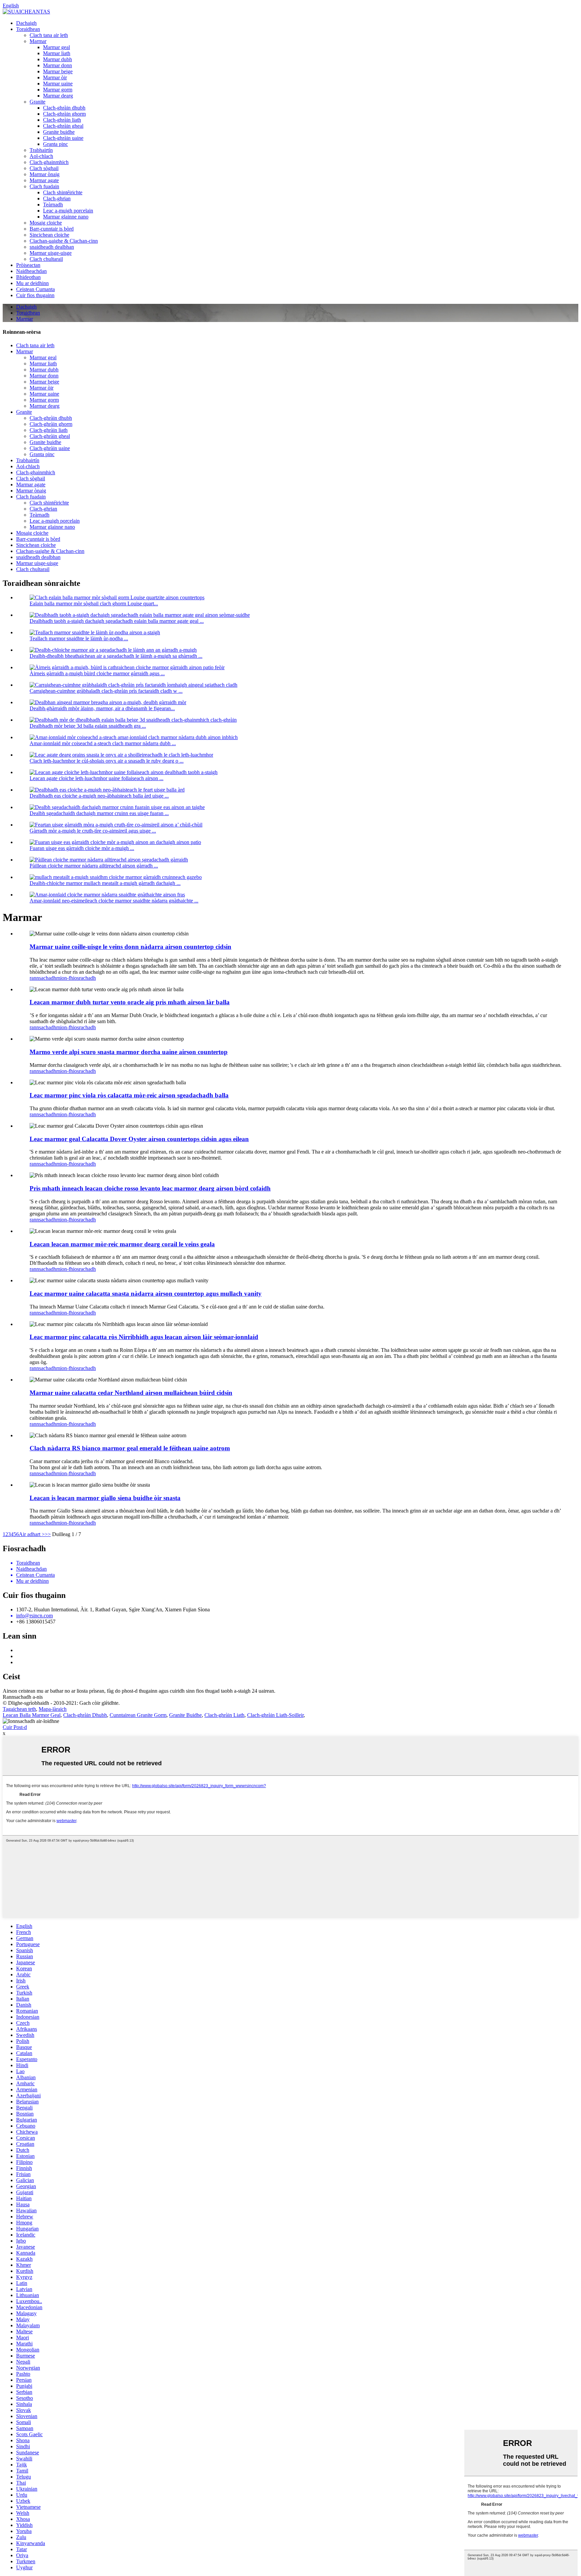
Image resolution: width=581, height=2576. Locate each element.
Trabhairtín (41, 150)
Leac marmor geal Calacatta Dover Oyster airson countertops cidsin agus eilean (139, 1139)
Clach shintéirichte (63, 192)
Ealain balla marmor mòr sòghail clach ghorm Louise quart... (94, 603)
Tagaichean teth (19, 1709)
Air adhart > (32, 1534)
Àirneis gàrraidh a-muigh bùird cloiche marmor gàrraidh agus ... (97, 673)
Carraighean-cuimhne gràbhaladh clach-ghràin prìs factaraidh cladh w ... (106, 691)
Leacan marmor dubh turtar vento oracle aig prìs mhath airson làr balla (130, 1002)
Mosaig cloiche (46, 223)
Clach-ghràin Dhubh (85, 1715)
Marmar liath (57, 53)
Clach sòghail (44, 168)
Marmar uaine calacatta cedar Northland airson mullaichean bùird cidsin (131, 1393)
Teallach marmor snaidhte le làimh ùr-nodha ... (79, 638)
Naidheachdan (31, 271)
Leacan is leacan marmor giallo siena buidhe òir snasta (105, 1498)
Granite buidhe (59, 132)
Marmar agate (44, 180)
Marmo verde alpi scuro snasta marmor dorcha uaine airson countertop (129, 1052)
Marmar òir (55, 77)
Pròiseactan (28, 265)
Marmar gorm (58, 90)
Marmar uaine (58, 84)
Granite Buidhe (185, 1715)
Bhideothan (28, 277)
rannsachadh (43, 978)
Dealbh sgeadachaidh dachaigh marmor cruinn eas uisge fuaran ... (99, 813)
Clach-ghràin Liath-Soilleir (275, 1715)
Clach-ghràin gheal (63, 126)
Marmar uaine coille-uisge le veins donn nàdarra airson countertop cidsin (130, 947)
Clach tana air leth (49, 35)
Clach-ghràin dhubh (64, 108)
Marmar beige (58, 71)
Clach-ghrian (57, 198)
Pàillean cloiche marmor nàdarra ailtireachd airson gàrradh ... (94, 866)
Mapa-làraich (53, 1709)
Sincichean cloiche (49, 235)
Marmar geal (56, 47)
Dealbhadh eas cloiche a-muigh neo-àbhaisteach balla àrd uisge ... (99, 796)
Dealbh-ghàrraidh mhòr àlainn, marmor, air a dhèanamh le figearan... (102, 708)
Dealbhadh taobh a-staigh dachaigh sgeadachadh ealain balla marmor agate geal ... (117, 621)
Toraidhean (28, 29)
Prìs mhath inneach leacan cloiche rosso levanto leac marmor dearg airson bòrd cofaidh (150, 1188)
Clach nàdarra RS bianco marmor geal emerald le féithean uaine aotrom (130, 1448)
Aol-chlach (41, 156)
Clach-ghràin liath (62, 120)
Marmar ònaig (45, 174)
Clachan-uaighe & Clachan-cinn (64, 241)
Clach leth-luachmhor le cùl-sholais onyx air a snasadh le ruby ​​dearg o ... (107, 761)
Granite (37, 102)
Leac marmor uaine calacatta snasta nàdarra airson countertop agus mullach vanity (146, 1294)
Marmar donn (57, 65)
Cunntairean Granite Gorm (138, 1715)
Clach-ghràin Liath (224, 1715)
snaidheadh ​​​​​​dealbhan (52, 247)
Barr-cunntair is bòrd (52, 229)
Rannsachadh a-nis (23, 1697)
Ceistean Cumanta (35, 289)
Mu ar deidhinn (32, 283)
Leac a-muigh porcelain (68, 211)
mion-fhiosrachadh (76, 978)
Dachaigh (26, 23)
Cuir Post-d (15, 1727)
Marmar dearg (58, 96)
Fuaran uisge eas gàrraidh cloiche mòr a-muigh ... (82, 848)
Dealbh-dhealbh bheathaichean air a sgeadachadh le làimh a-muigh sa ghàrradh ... (116, 656)
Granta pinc (55, 144)
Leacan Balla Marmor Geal (32, 1715)
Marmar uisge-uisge (51, 253)
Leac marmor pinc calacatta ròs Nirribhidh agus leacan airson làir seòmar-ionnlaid (144, 1337)
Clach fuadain (44, 186)
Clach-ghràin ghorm (64, 114)
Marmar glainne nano (66, 217)
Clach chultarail (46, 259)
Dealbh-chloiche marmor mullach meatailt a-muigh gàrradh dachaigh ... (105, 883)
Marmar (38, 41)
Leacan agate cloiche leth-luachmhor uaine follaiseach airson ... (96, 778)
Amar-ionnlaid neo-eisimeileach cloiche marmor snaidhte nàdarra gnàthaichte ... (114, 901)
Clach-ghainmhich (49, 162)
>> (48, 1534)
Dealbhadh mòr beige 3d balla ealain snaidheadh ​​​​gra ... (88, 726)
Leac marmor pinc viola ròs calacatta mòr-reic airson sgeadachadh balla (129, 1095)
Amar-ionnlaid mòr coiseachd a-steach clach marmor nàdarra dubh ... (103, 743)
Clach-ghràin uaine (63, 138)
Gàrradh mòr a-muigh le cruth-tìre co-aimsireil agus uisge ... (93, 831)
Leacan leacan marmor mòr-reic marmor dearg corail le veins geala (122, 1244)
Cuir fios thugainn (35, 295)
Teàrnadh (53, 205)
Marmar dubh (57, 59)
